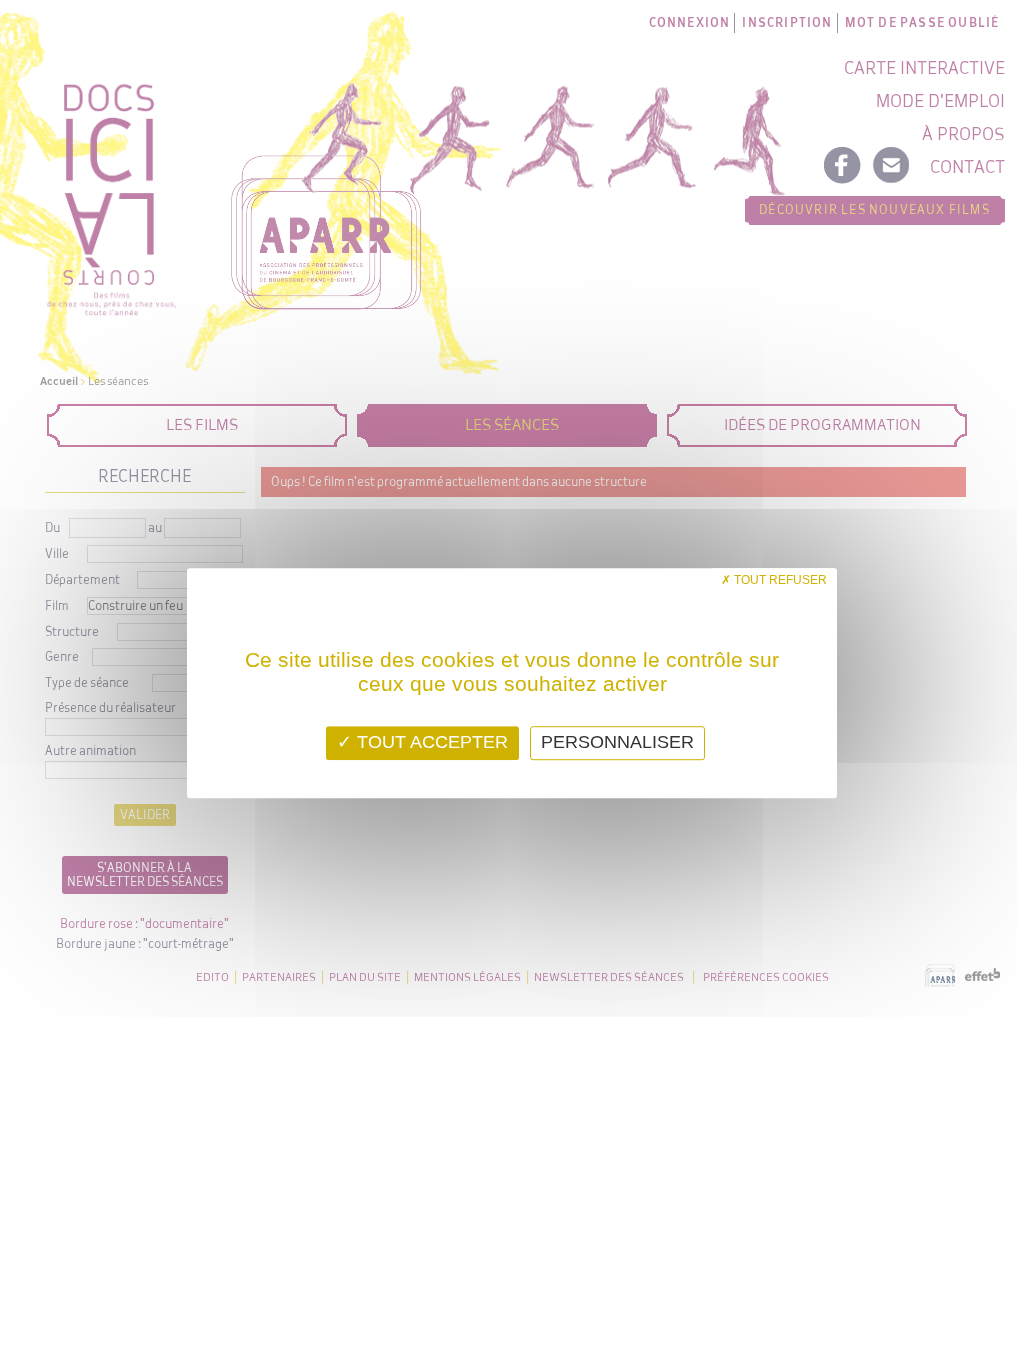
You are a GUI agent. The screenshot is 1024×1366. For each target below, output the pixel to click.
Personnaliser (617, 742)
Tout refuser (779, 580)
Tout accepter (430, 742)
